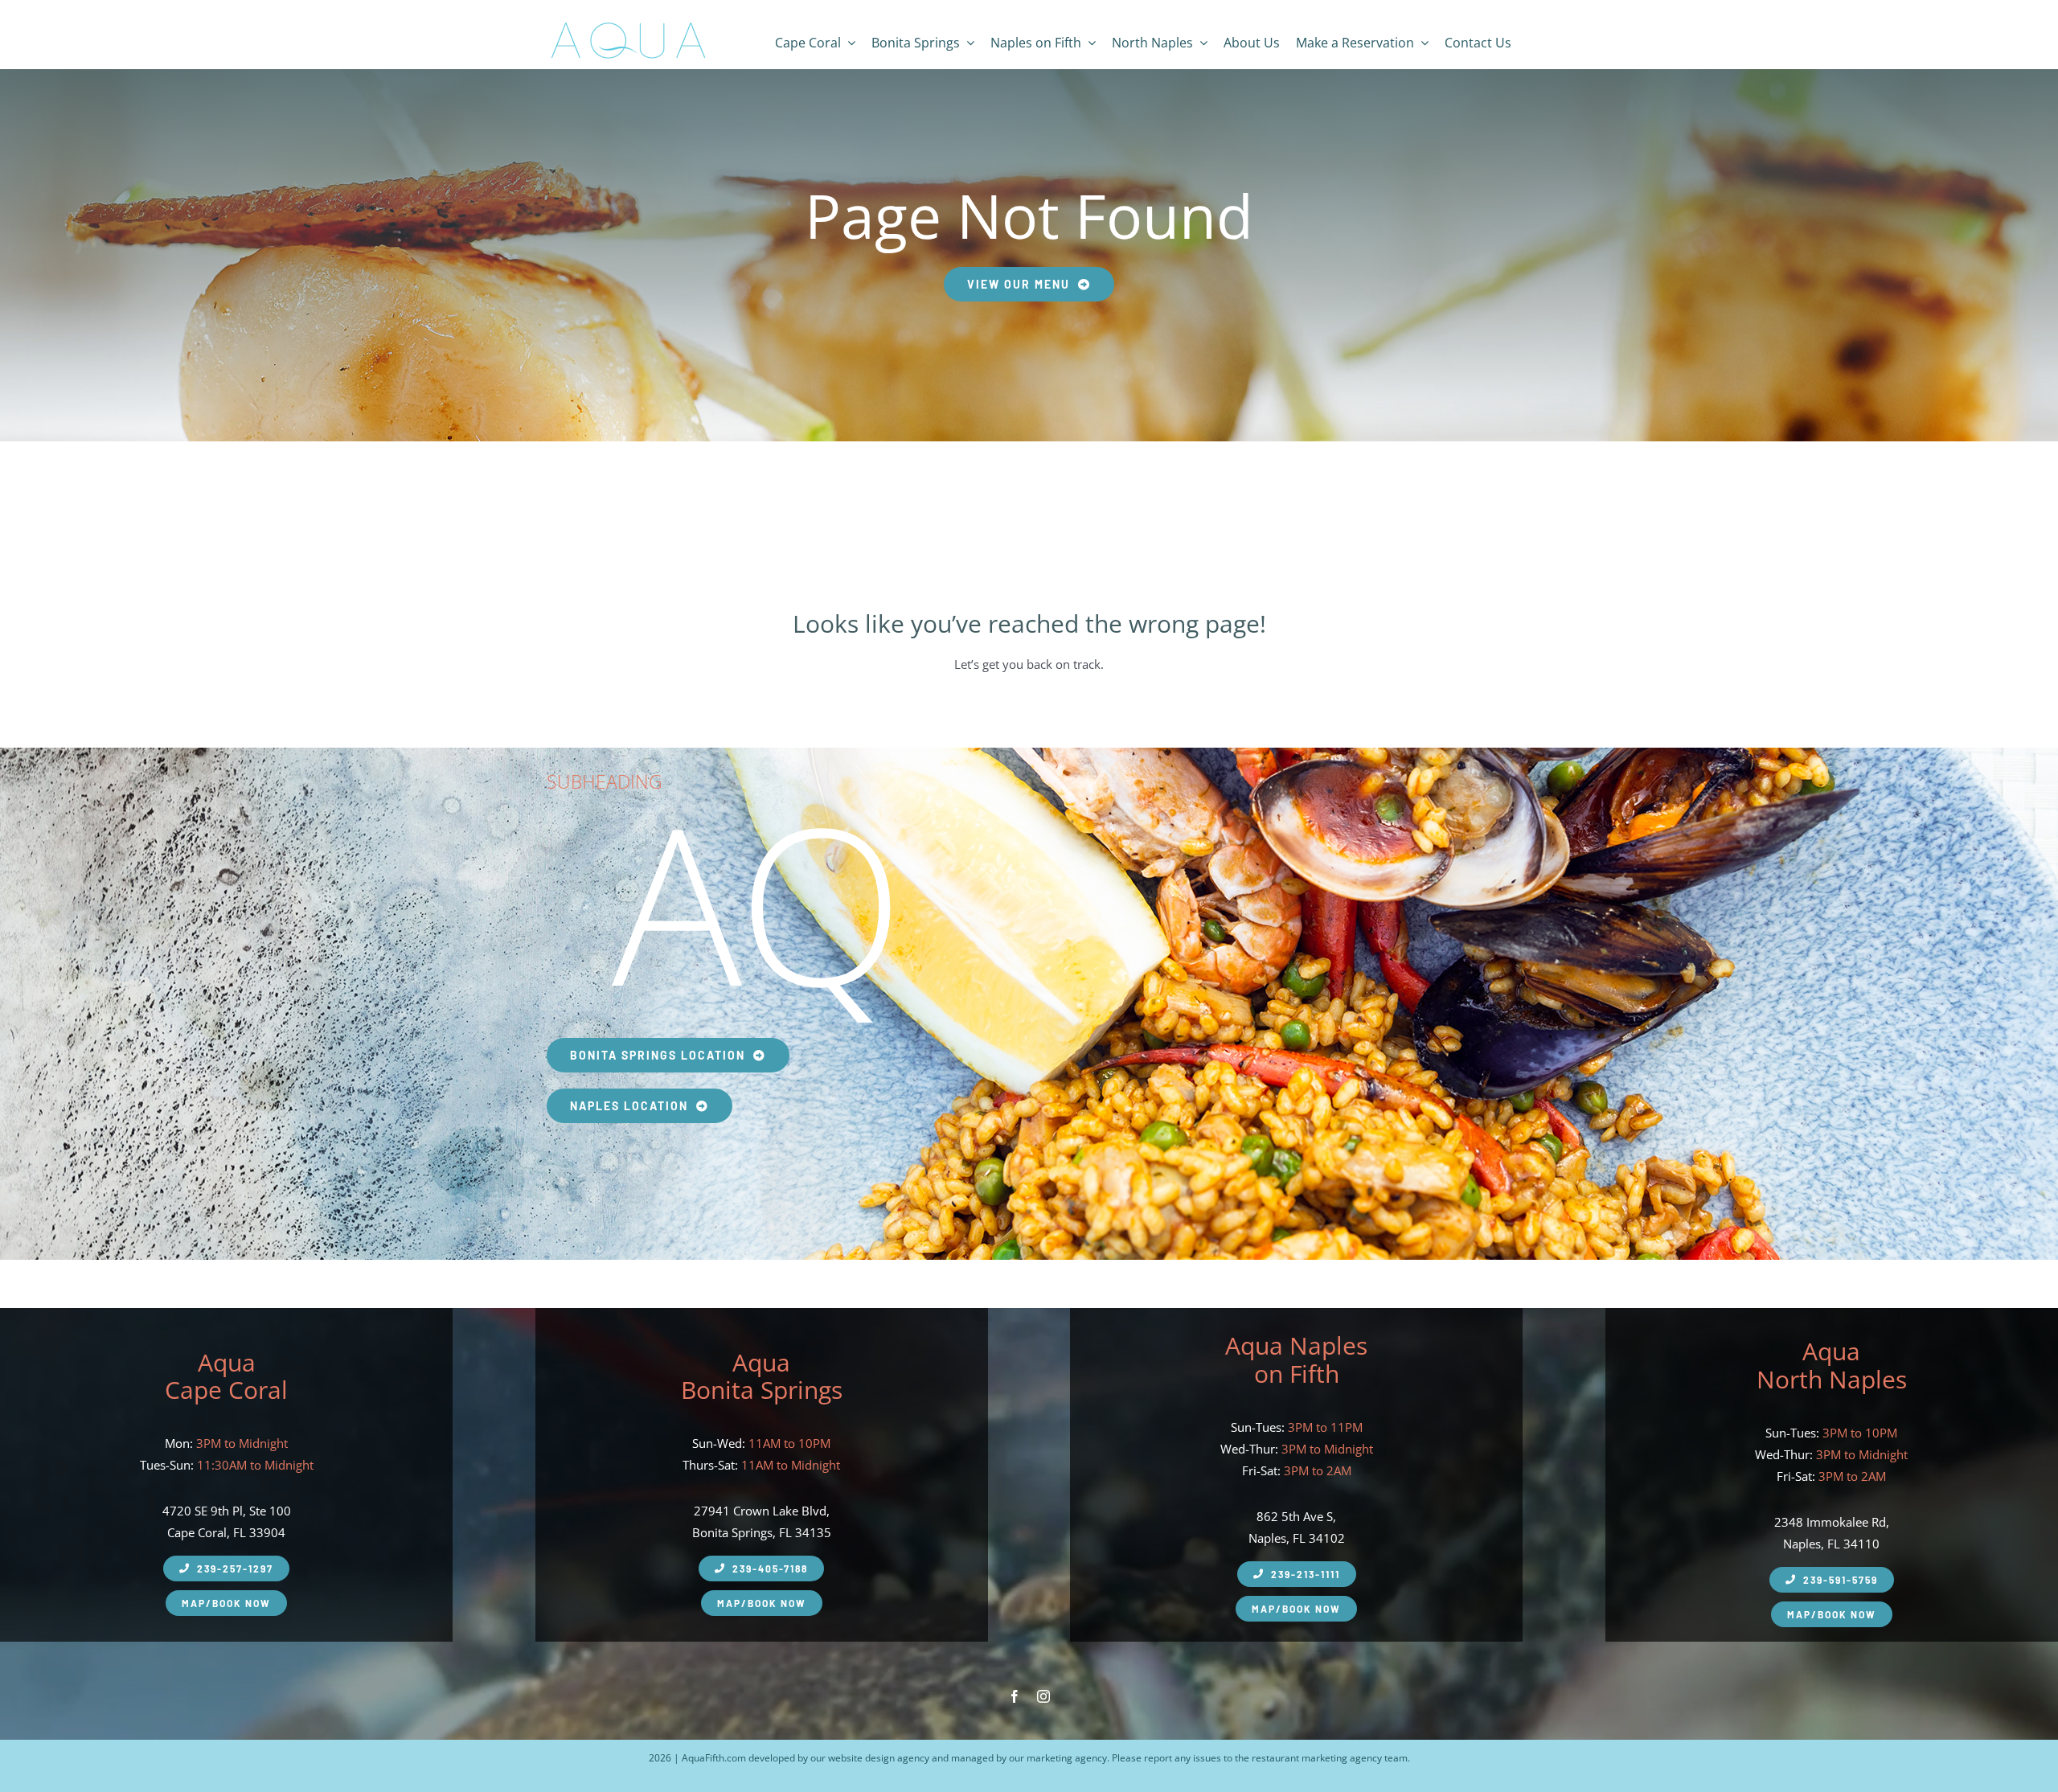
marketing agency (1067, 1758)
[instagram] (1043, 1696)
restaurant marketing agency (1317, 1758)
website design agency (879, 1758)
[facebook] (1015, 1696)
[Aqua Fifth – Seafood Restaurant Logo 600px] (628, 23)
